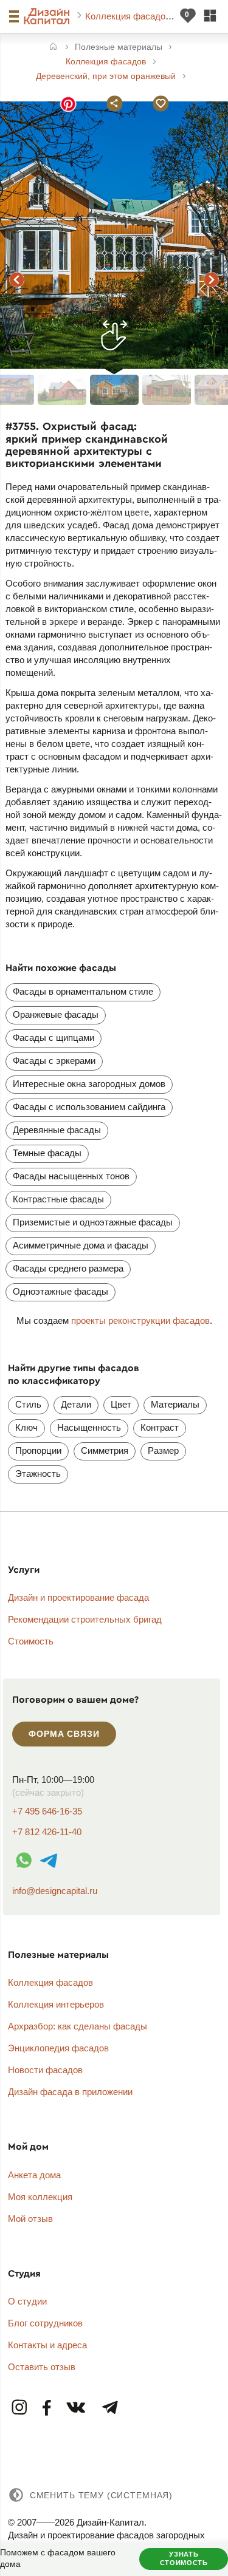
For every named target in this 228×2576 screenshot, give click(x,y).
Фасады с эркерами (54, 1061)
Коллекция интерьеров (56, 2004)
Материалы (175, 1404)
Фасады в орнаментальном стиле (83, 991)
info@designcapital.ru (55, 1891)
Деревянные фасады (57, 1130)
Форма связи (64, 1734)
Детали (76, 1404)
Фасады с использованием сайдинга (89, 1107)
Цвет (121, 1404)
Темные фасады (47, 1153)
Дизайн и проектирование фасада (78, 1597)
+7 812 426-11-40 (47, 1832)
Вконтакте (77, 2408)
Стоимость (31, 1641)
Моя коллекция (40, 2197)
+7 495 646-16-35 (47, 1811)
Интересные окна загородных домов (89, 1084)
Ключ (26, 1427)
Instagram (20, 2408)
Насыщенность (89, 1427)
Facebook (47, 2408)
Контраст (160, 1427)
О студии (27, 2301)
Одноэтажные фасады (60, 1291)
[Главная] (53, 48)
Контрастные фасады (58, 1199)
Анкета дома (34, 2175)
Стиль (28, 1404)
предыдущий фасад (17, 279)
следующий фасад (212, 279)
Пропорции (38, 1450)
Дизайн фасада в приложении (70, 2092)
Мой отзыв (30, 2219)
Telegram (109, 2408)
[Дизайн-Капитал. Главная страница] (48, 16)
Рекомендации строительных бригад (85, 1619)
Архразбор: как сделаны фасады (78, 2026)
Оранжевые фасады (56, 1014)
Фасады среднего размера (68, 1268)
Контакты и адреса (47, 2345)
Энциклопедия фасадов (58, 2048)
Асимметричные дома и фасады (81, 1245)
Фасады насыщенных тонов (71, 1176)
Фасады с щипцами (54, 1038)
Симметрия (105, 1450)
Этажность (38, 1474)
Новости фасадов (45, 2070)
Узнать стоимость (184, 2558)
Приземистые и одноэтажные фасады (93, 1222)
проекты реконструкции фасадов (140, 1320)
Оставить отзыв (42, 2367)
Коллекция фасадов (129, 16)
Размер (163, 1450)
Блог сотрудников (45, 2323)
